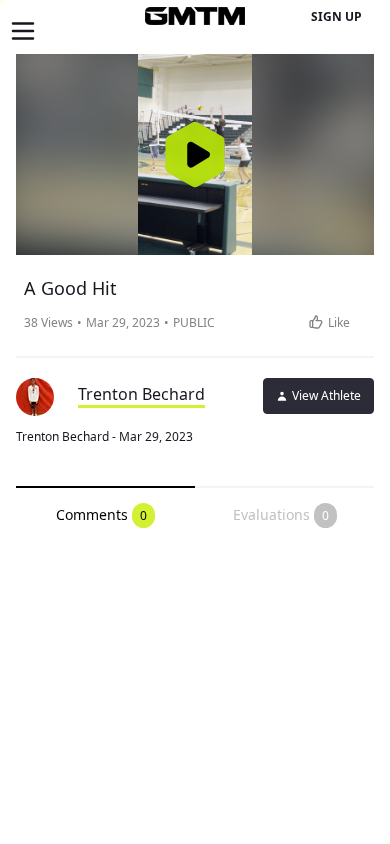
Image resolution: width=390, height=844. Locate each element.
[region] (195, 154)
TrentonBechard (141, 394)
